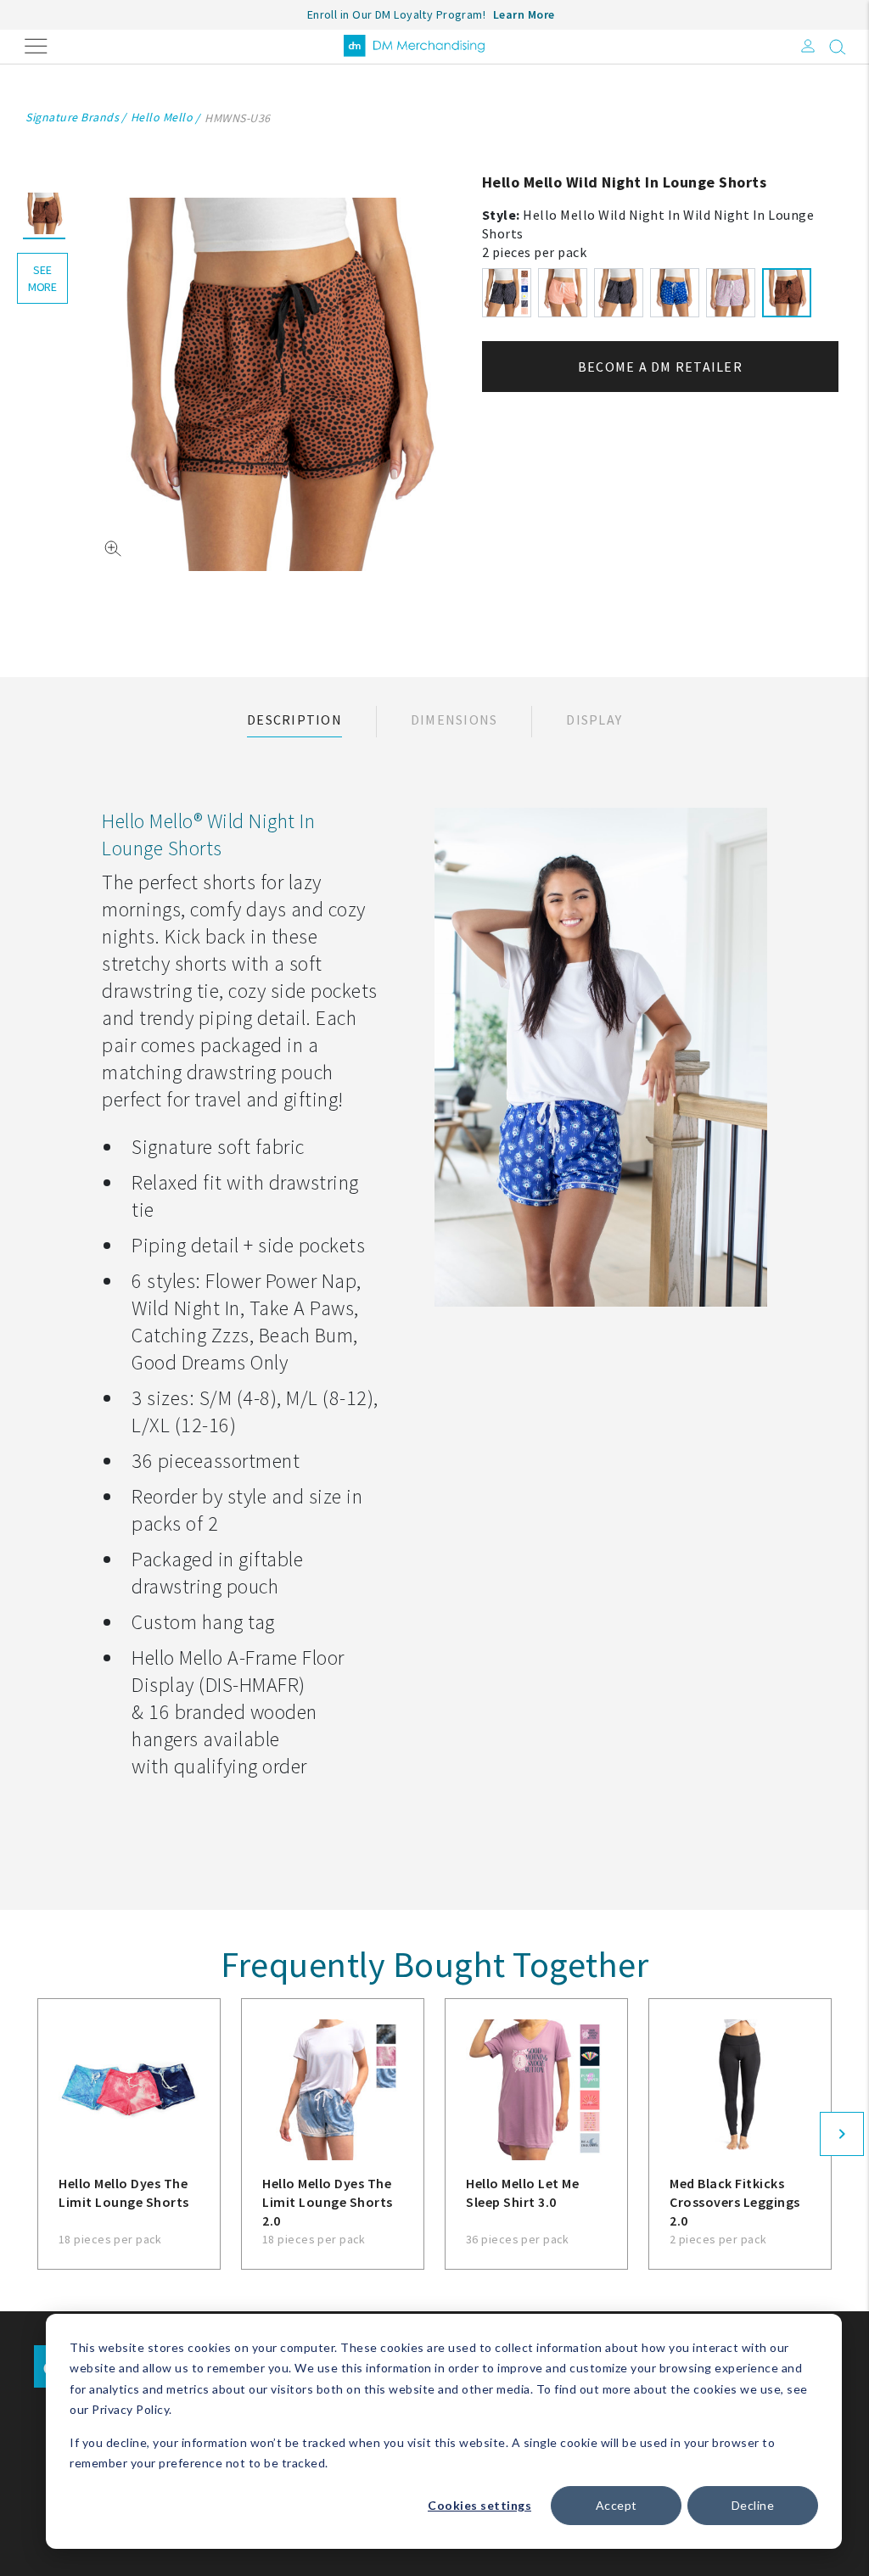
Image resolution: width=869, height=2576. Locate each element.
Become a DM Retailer (660, 367)
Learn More (524, 14)
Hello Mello (162, 117)
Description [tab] (294, 720)
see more (42, 278)
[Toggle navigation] (36, 45)
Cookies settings (479, 2505)
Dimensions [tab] (454, 720)
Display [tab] (594, 720)
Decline (753, 2505)
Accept (617, 2505)
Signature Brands (72, 117)
